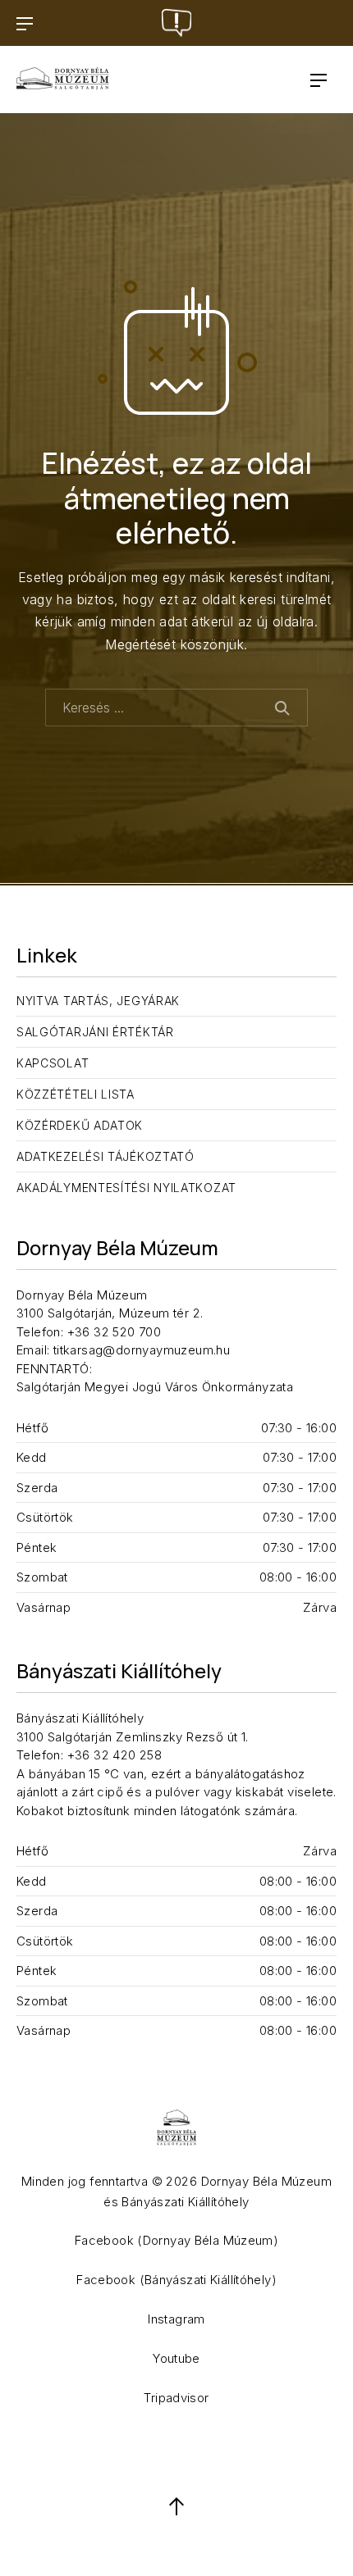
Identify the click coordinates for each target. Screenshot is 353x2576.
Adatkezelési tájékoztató (105, 1156)
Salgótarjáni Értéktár (95, 1032)
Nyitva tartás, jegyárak (98, 1001)
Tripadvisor (176, 2398)
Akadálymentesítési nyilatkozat (126, 1188)
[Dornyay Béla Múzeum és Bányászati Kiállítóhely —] (63, 80)
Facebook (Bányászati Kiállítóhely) (176, 2280)
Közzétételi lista (76, 1094)
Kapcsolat (53, 1063)
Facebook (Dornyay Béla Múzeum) (176, 2240)
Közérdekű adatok (80, 1125)
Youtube (176, 2358)
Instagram (176, 2319)
